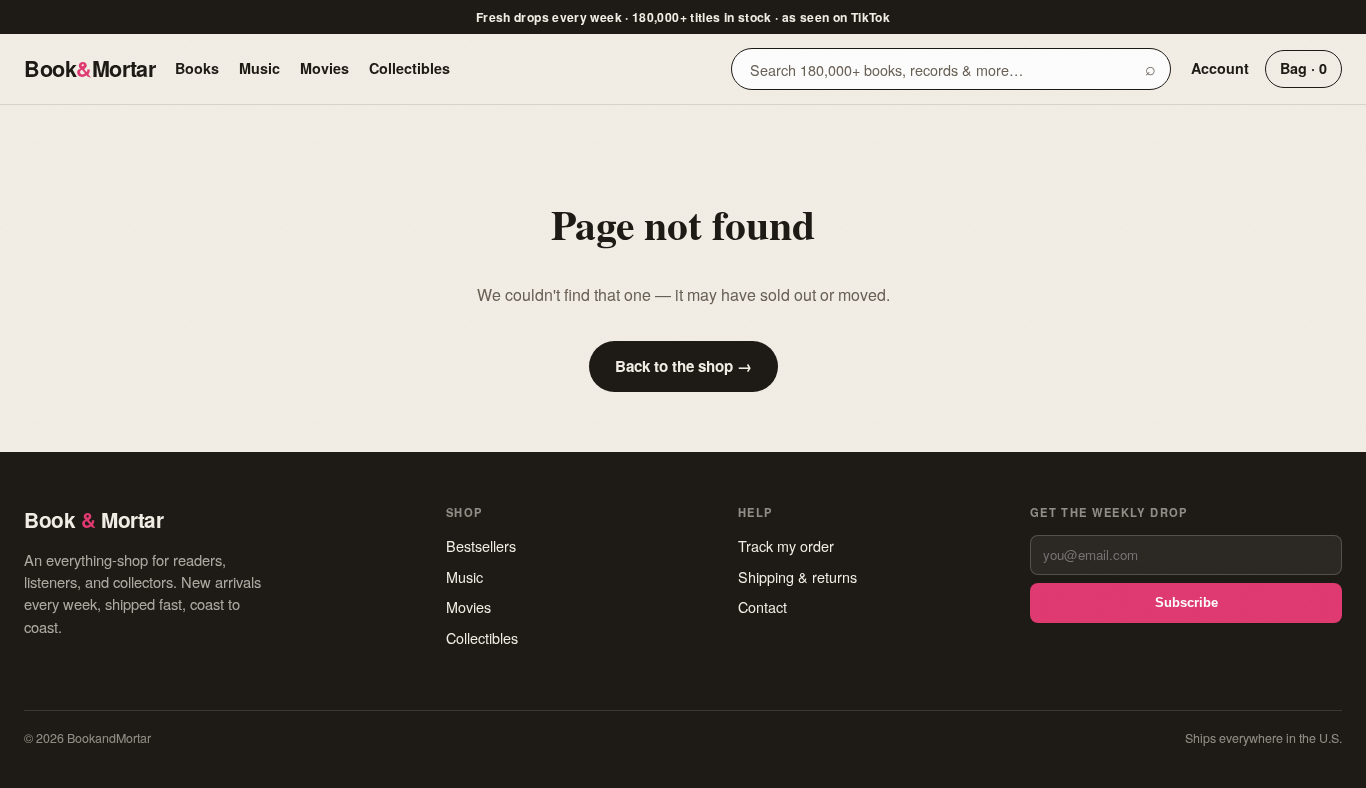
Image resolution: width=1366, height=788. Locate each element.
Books (197, 68)
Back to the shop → (683, 366)
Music (259, 68)
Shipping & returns (797, 576)
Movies (324, 68)
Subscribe (1186, 602)
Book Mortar (89, 68)
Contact (762, 606)
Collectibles (409, 68)
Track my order (786, 545)
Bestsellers (481, 545)
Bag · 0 (1303, 68)
